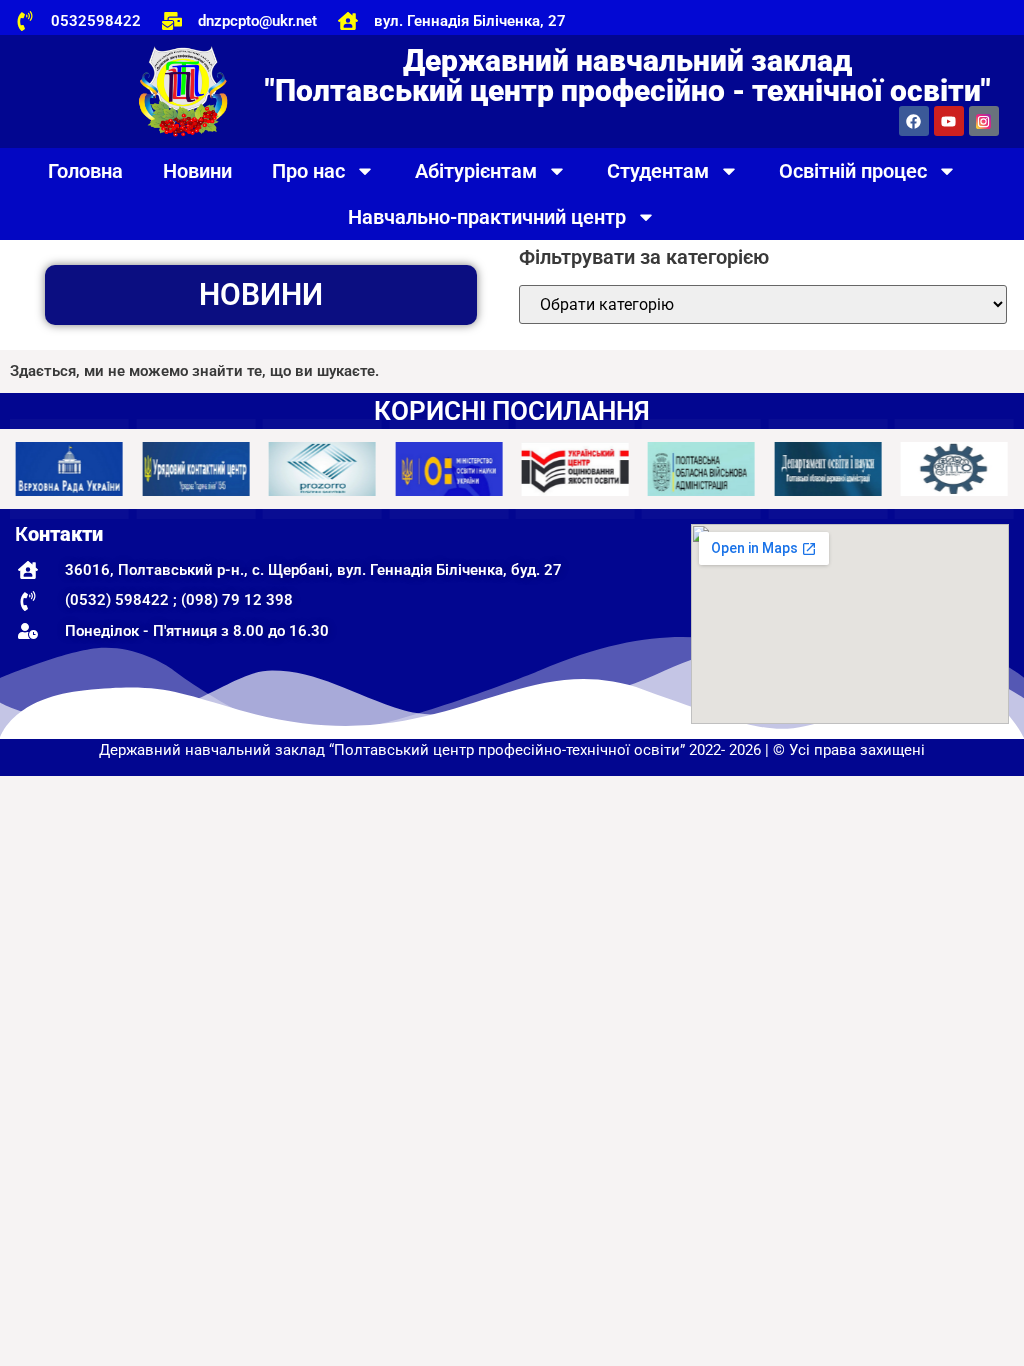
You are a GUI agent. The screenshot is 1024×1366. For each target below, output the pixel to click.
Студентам (658, 171)
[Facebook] (914, 121)
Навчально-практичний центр (487, 217)
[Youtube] (949, 121)
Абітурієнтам (476, 171)
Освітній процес (853, 171)
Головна (85, 171)
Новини (197, 171)
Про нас (308, 171)
